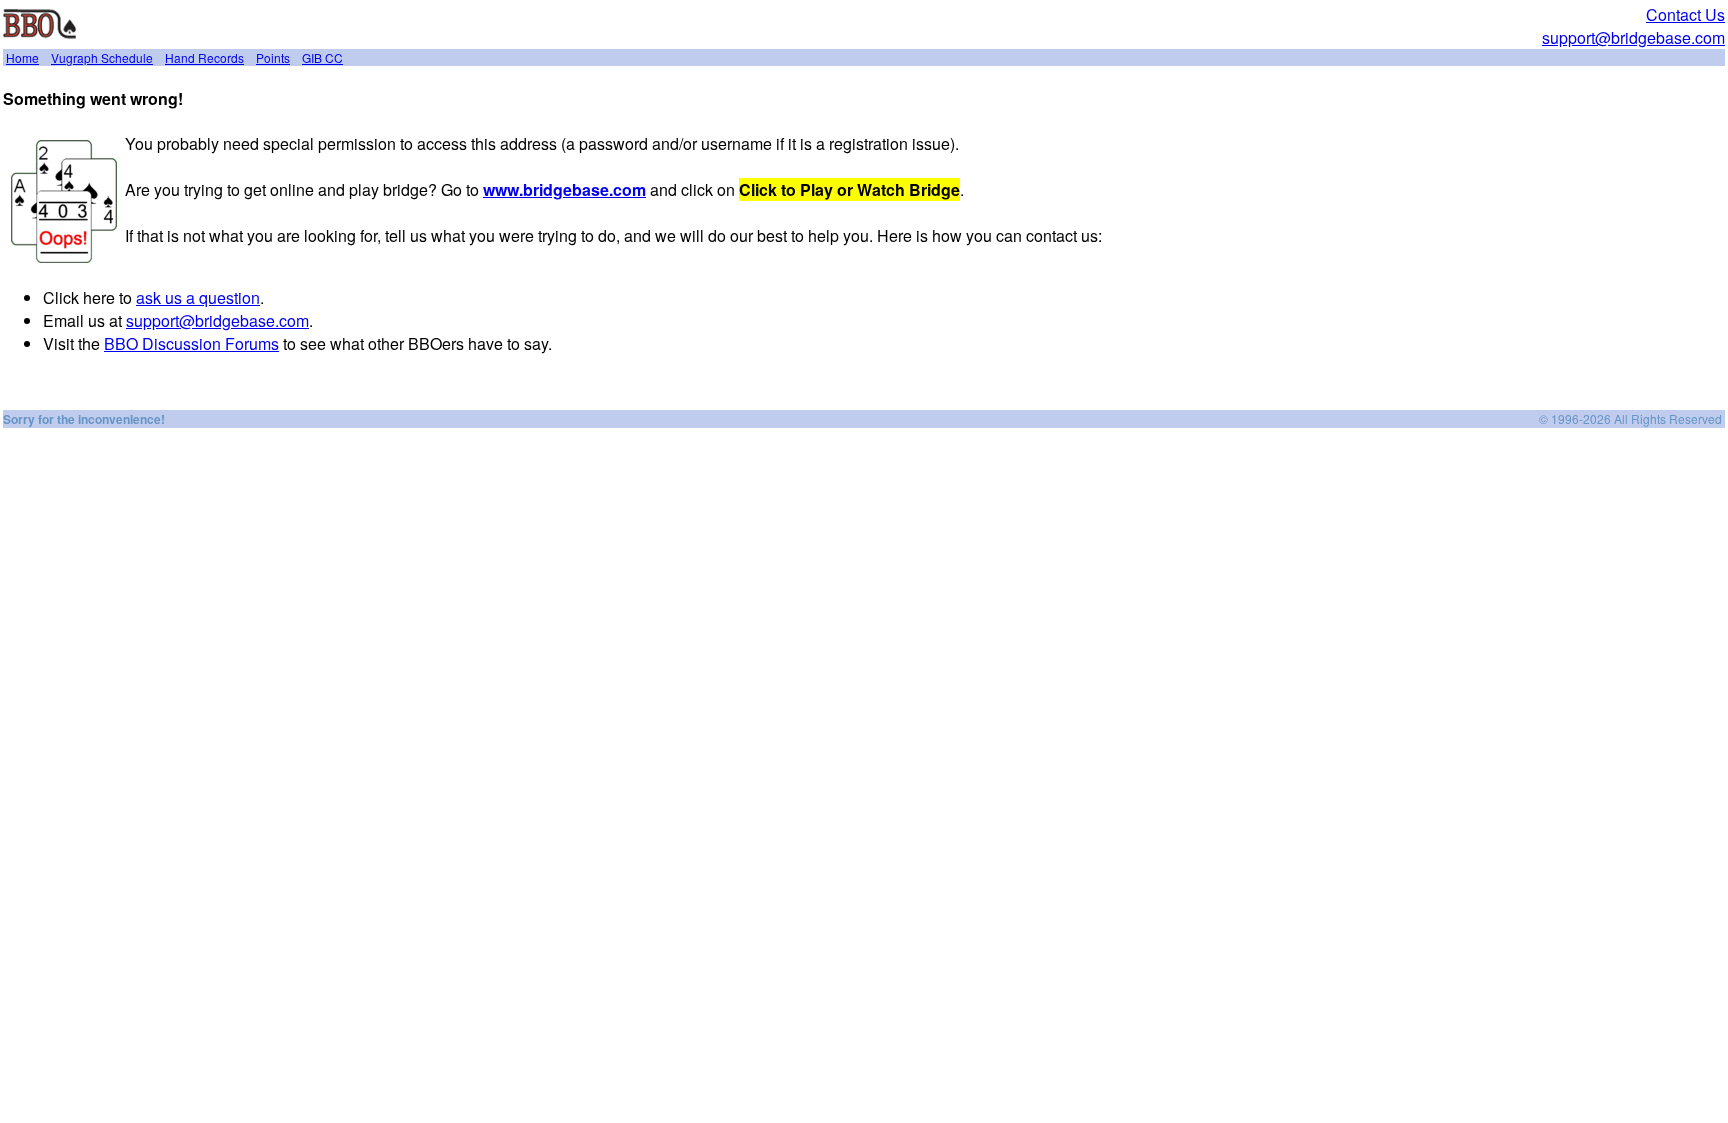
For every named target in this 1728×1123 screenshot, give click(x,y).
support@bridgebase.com (1633, 37)
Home (22, 57)
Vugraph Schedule (102, 57)
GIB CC (322, 57)
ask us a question (198, 297)
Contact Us (1685, 14)
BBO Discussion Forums (191, 343)
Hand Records (204, 57)
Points (273, 57)
